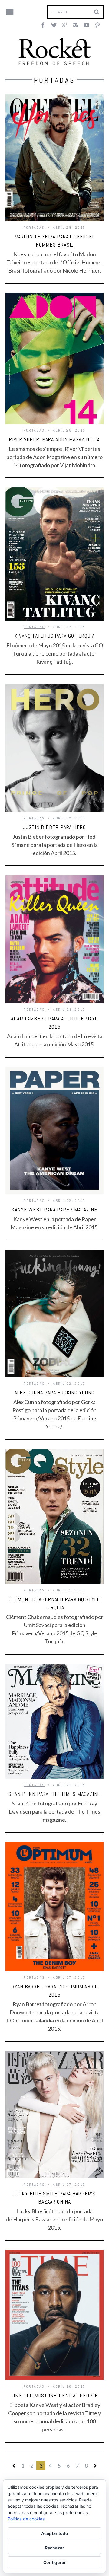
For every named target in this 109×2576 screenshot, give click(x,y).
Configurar (55, 2562)
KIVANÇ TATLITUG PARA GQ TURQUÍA (54, 636)
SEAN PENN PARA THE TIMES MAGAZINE (55, 1794)
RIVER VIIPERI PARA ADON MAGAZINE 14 (55, 439)
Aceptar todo (55, 2533)
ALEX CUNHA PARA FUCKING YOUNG (54, 1392)
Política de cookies (26, 2519)
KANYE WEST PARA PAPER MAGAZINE (54, 1210)
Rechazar (54, 2548)
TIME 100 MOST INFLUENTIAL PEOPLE (55, 2395)
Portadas (34, 228)
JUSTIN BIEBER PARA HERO (54, 827)
